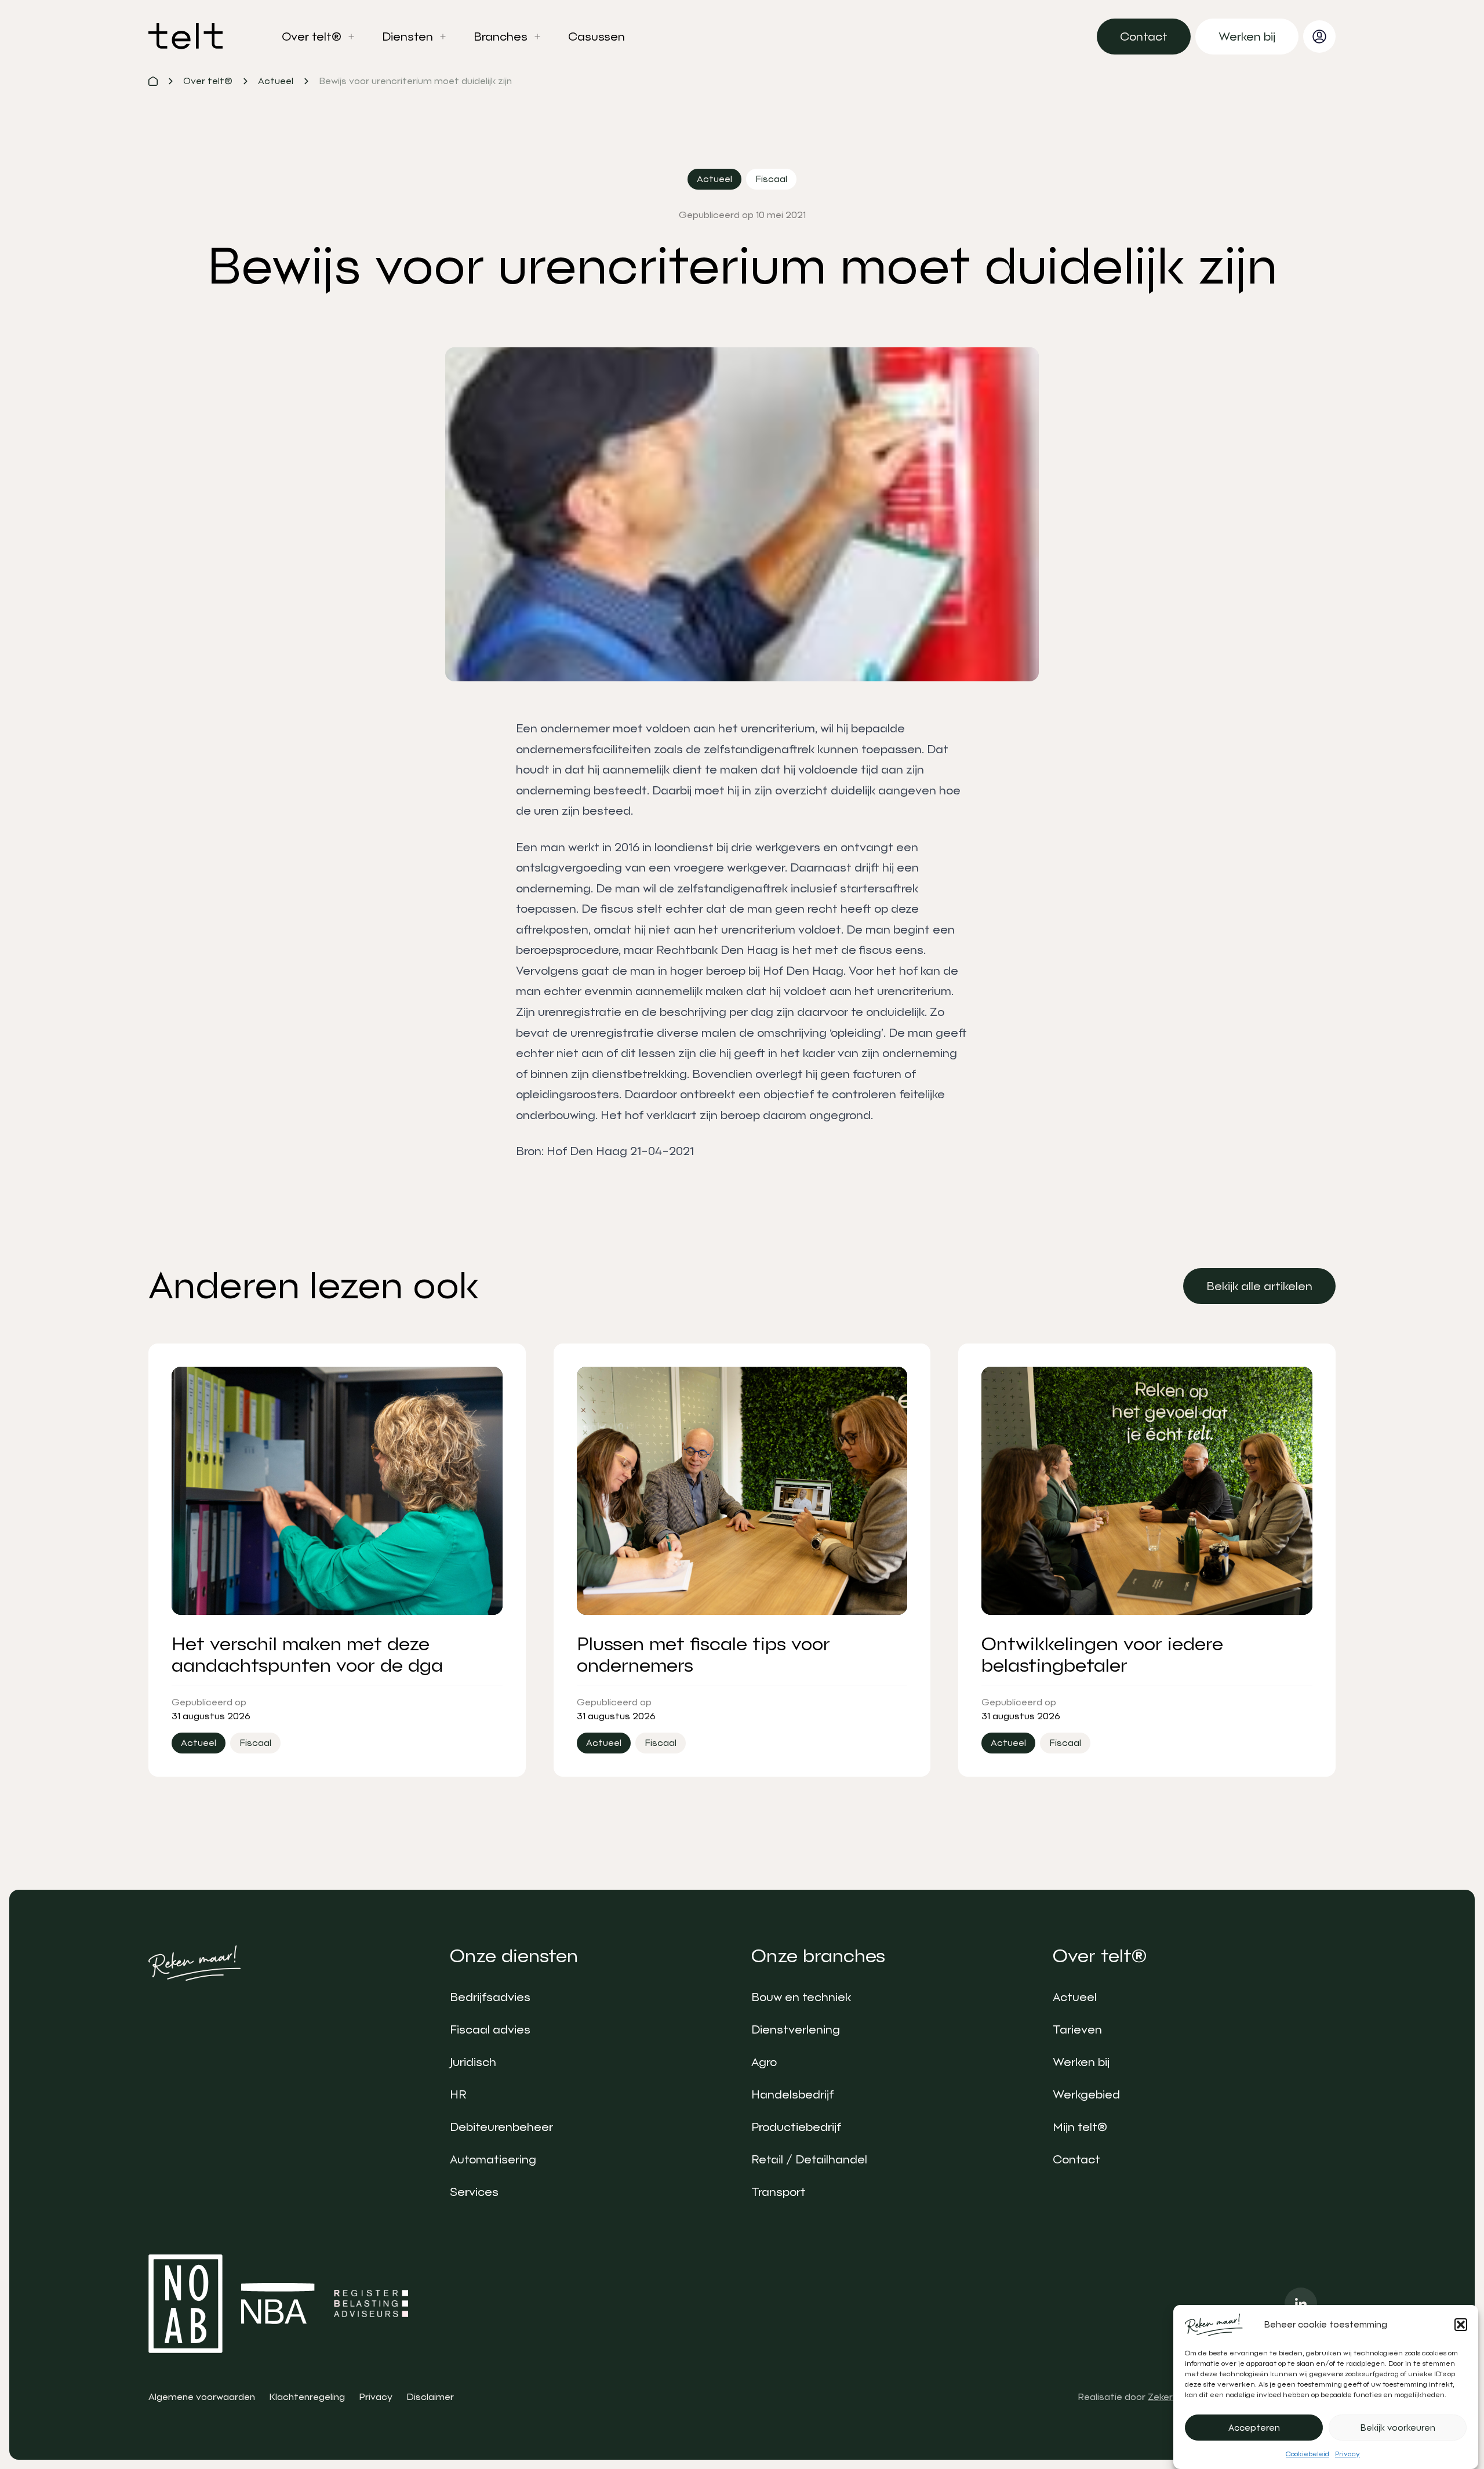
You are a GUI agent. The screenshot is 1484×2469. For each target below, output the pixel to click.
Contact (1076, 2159)
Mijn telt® (1080, 2127)
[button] (1461, 2325)
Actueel (1075, 1997)
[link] (1144, 37)
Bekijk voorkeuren (1398, 2428)
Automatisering (493, 2159)
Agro (764, 2062)
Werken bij (1081, 2062)
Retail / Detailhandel (809, 2159)
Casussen (596, 37)
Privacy (1347, 2454)
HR (458, 2094)
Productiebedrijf (796, 2127)
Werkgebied (1086, 2094)
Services (474, 2192)
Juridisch (473, 2062)
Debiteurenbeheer (501, 2127)
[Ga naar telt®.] (153, 81)
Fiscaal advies (490, 2029)
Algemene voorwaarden (202, 2397)
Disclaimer (430, 2397)
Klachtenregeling (307, 2397)
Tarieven (1077, 2029)
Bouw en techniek (801, 1997)
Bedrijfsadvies (490, 1997)
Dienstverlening (796, 2029)
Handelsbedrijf (792, 2094)
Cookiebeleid (1307, 2454)
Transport (779, 2192)
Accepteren (1254, 2428)
